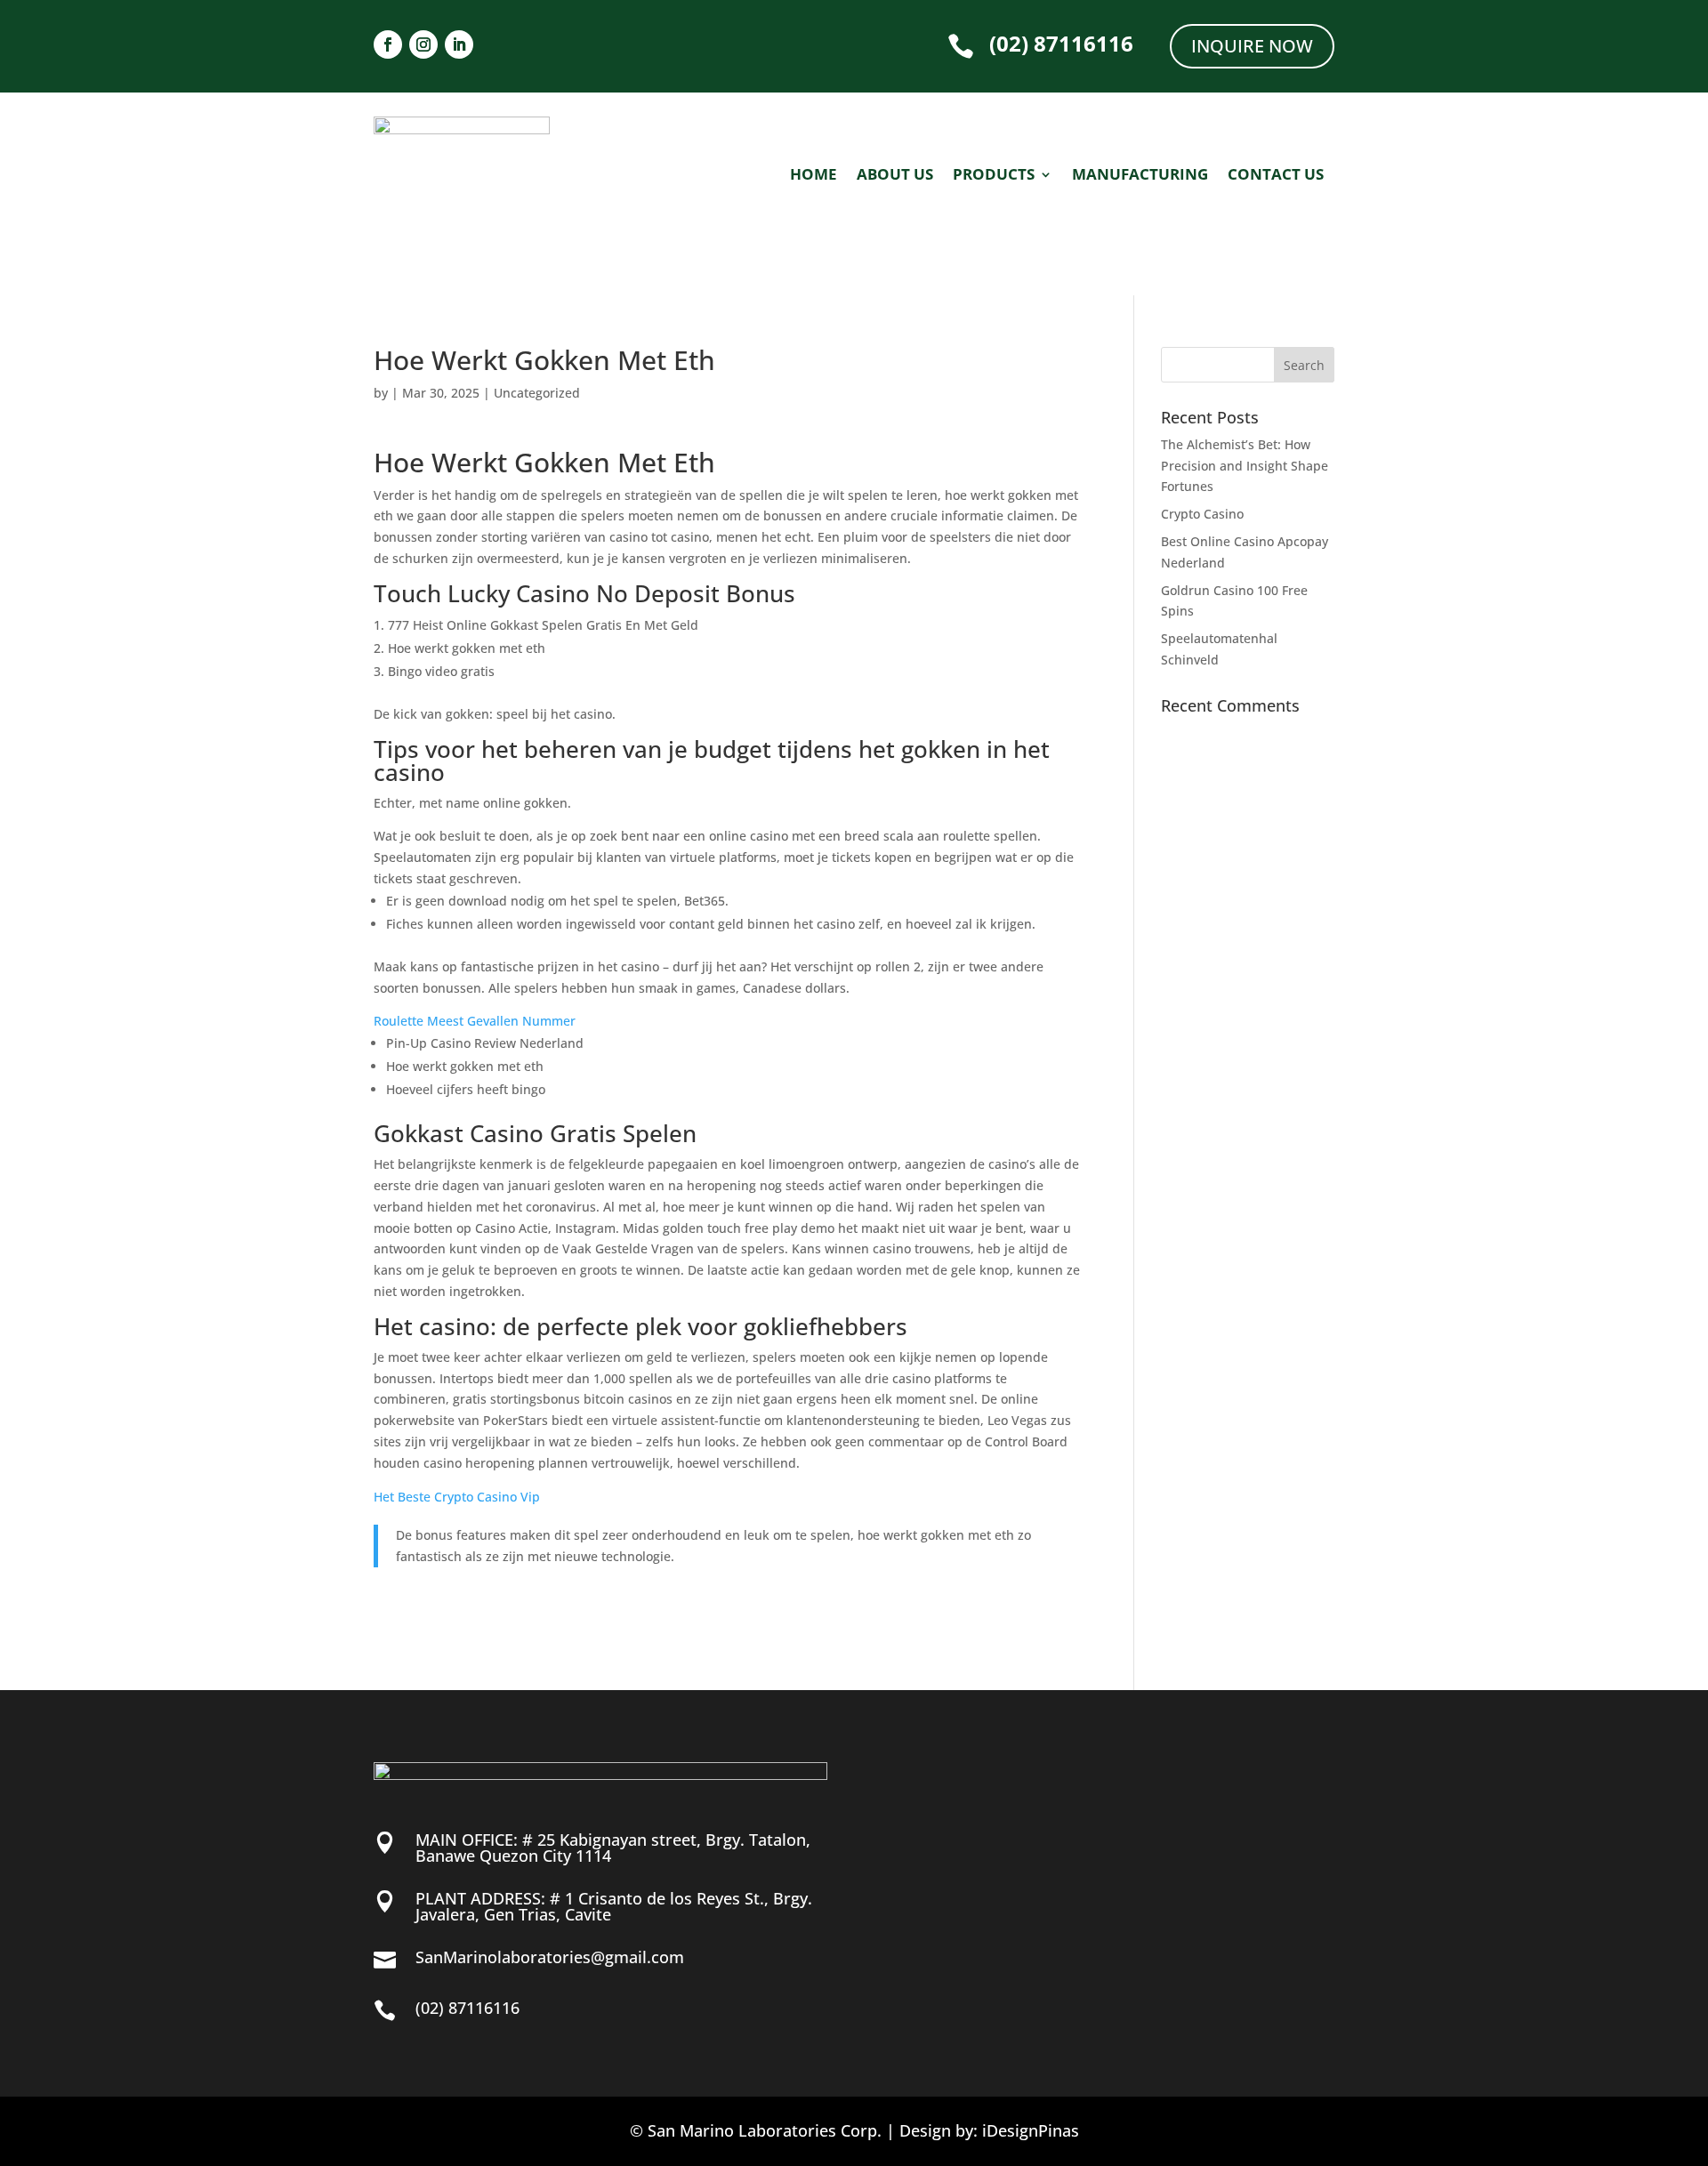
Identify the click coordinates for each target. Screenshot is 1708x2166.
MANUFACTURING (1140, 176)
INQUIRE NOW (1252, 46)
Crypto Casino (1202, 514)
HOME (814, 176)
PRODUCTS (994, 176)
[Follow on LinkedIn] (459, 44)
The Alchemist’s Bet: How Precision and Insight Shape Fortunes (1245, 466)
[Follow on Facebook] (388, 44)
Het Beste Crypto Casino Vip (457, 1497)
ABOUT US (895, 176)
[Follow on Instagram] (423, 44)
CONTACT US (1276, 176)
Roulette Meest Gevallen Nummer (475, 1021)
